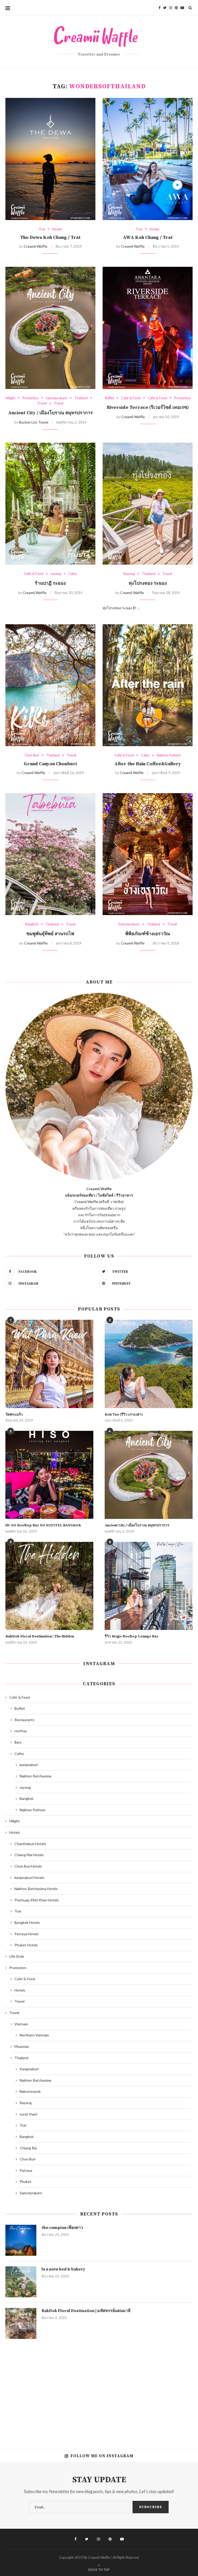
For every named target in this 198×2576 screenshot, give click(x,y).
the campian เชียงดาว (62, 2228)
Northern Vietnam (34, 2035)
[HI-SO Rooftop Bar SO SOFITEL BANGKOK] (49, 1475)
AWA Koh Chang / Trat (148, 237)
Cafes (73, 574)
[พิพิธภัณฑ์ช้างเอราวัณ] (148, 854)
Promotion (31, 398)
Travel (42, 403)
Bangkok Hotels (27, 1922)
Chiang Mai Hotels (29, 1855)
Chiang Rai (28, 2148)
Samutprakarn (57, 398)
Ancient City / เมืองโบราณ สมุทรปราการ (50, 413)
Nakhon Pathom (169, 755)
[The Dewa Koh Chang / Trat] (50, 159)
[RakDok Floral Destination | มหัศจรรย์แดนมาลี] (21, 2323)
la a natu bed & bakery (63, 2269)
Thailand (81, 398)
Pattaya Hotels (27, 1934)
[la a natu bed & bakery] (21, 2282)
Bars (18, 1742)
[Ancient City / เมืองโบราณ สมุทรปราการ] (50, 328)
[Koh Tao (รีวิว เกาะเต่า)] (149, 1364)
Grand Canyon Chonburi (50, 764)
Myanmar (22, 2046)
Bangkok (32, 924)
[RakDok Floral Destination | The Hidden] (49, 1586)
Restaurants (24, 1720)
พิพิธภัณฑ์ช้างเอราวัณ (148, 934)
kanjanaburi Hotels (29, 1878)
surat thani (28, 2114)
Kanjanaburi (29, 2069)
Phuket (26, 2181)
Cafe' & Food (131, 398)
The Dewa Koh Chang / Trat (50, 237)
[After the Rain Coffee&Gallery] (148, 685)
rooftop (21, 1731)
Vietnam (21, 2024)
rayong (56, 574)
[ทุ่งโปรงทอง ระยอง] (148, 504)
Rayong (129, 574)
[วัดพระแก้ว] (49, 1364)
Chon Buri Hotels (28, 1866)
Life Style (17, 1956)
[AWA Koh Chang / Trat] (148, 159)
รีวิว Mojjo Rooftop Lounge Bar (132, 1636)
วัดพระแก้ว (14, 1415)
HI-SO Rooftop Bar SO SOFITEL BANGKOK (43, 1525)
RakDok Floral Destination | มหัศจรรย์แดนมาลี (86, 2311)
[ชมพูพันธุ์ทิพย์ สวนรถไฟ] (50, 854)
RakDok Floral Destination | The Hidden (40, 1636)
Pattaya (26, 2170)
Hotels (57, 229)
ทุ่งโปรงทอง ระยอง (148, 583)
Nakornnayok (30, 2091)
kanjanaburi (29, 1765)
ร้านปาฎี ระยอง (50, 583)
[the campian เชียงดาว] (21, 2240)
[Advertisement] (99, 2391)
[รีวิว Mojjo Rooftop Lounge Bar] (149, 1586)
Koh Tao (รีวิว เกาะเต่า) (124, 1415)
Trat (42, 229)
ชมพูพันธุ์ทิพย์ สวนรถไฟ (50, 934)
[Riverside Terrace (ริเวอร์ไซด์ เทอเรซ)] (148, 328)
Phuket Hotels (26, 1945)
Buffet (109, 398)
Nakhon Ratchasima (35, 1776)
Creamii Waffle (36, 246)
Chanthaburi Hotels (30, 1844)
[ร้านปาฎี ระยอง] (50, 504)
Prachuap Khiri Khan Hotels (37, 1900)
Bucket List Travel (34, 422)
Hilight (10, 398)
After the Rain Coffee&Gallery (148, 764)
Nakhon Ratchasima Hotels (36, 1889)
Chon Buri (32, 755)
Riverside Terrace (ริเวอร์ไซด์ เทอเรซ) (148, 407)
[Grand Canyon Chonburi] (50, 685)
